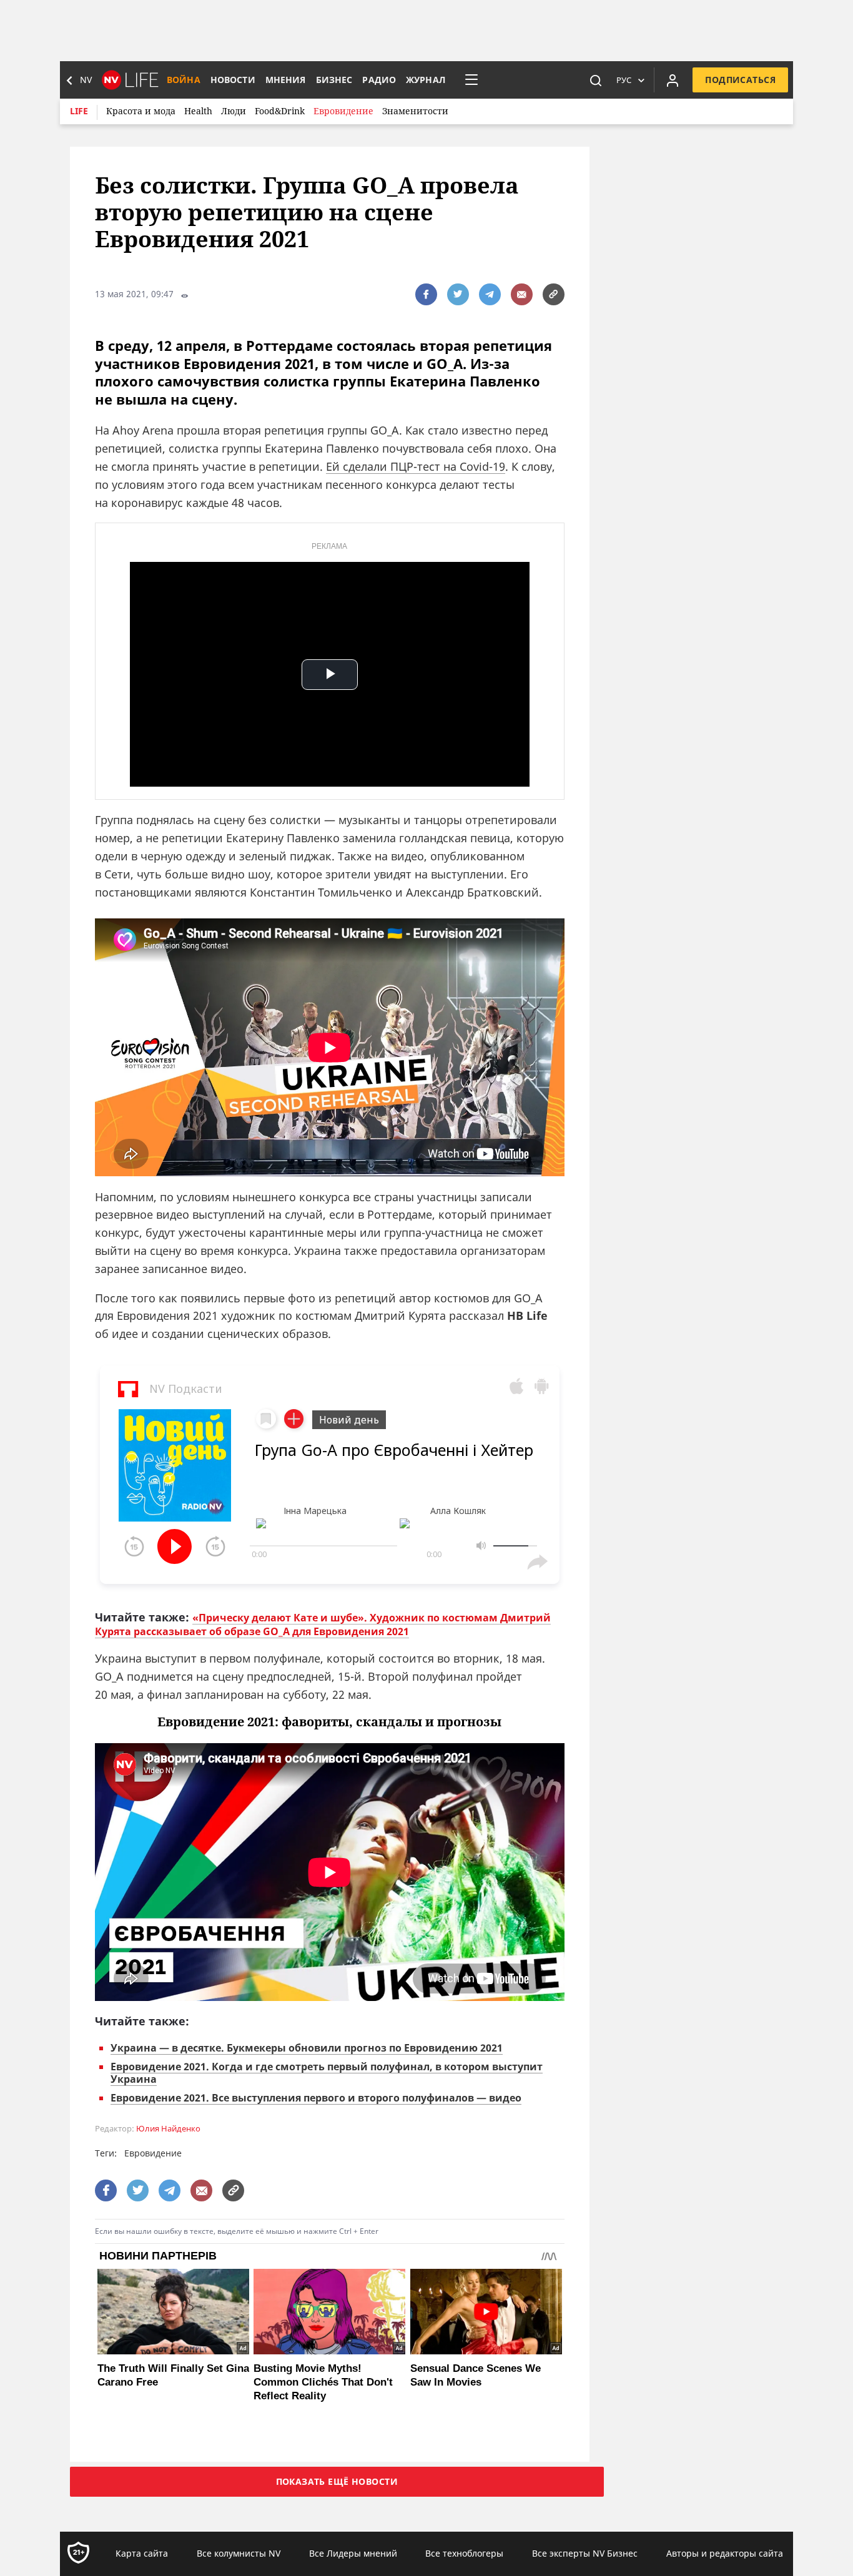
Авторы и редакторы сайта (725, 2553)
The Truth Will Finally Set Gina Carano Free (173, 2375)
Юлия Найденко (168, 2129)
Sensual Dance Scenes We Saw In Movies (476, 2375)
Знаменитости (415, 111)
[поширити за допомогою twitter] (458, 294)
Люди (234, 111)
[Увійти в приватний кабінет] (673, 80)
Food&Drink (280, 111)
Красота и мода (141, 111)
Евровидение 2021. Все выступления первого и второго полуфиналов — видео (316, 2098)
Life (79, 111)
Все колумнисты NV (239, 2553)
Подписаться (740, 80)
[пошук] (596, 80)
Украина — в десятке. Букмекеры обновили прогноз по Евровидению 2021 (307, 2048)
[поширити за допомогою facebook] (426, 294)
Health (198, 111)
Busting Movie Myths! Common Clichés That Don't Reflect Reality (323, 2382)
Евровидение (343, 111)
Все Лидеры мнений (353, 2553)
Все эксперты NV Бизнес (585, 2553)
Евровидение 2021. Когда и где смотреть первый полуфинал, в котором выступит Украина (327, 2073)
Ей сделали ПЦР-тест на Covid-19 (416, 466)
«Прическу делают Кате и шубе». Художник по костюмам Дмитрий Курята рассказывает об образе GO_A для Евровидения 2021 (323, 1625)
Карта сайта (142, 2553)
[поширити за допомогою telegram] (490, 294)
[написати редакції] (522, 294)
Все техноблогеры (464, 2553)
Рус (624, 80)
